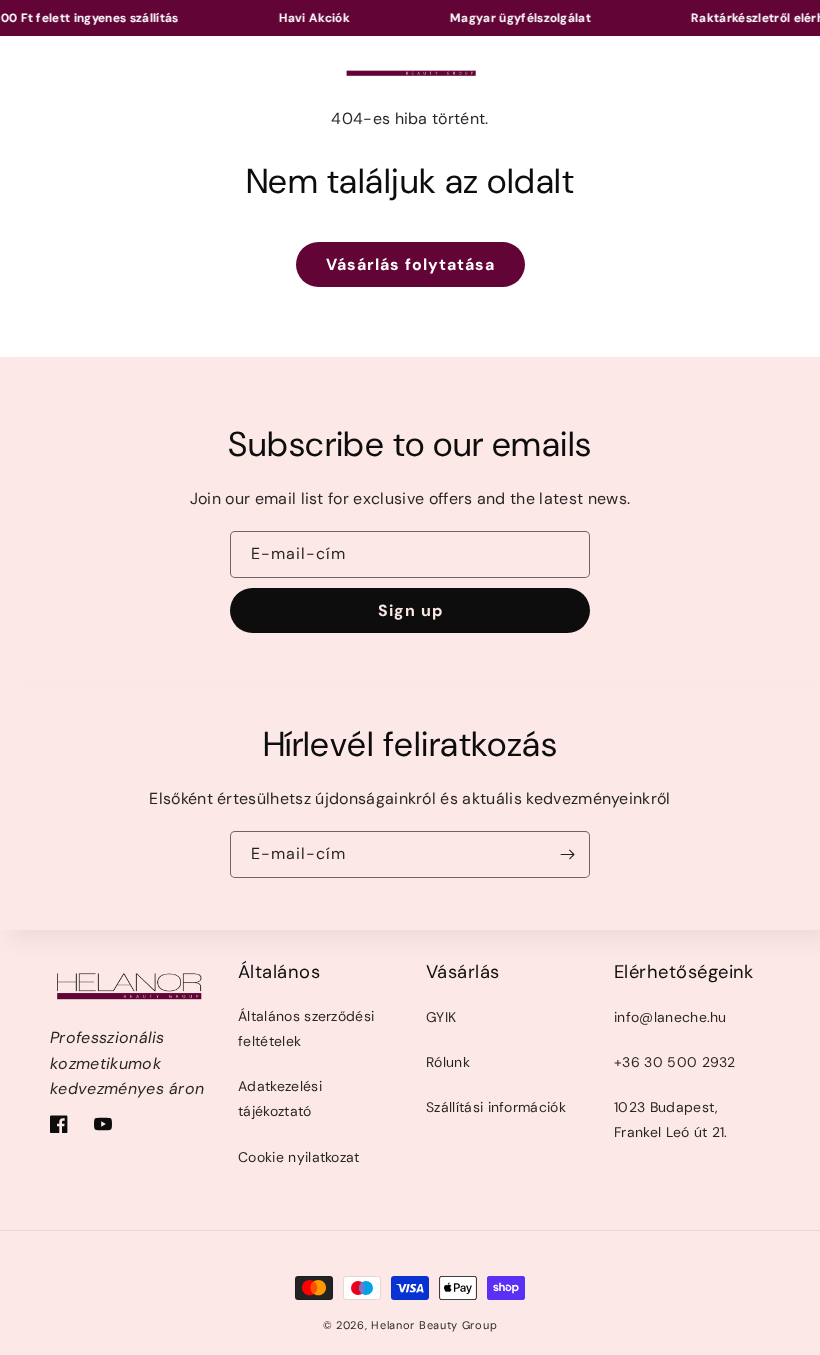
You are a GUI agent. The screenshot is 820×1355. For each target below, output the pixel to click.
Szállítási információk (496, 1107)
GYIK (441, 1017)
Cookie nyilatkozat (299, 1157)
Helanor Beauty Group (434, 1325)
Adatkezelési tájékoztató (280, 1098)
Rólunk (448, 1062)
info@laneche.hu (670, 1017)
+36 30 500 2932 (675, 1062)
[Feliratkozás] (567, 854)
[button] (60, 62)
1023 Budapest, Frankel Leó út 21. (671, 1119)
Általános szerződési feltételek (306, 1028)
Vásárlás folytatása (410, 264)
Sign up (410, 610)
